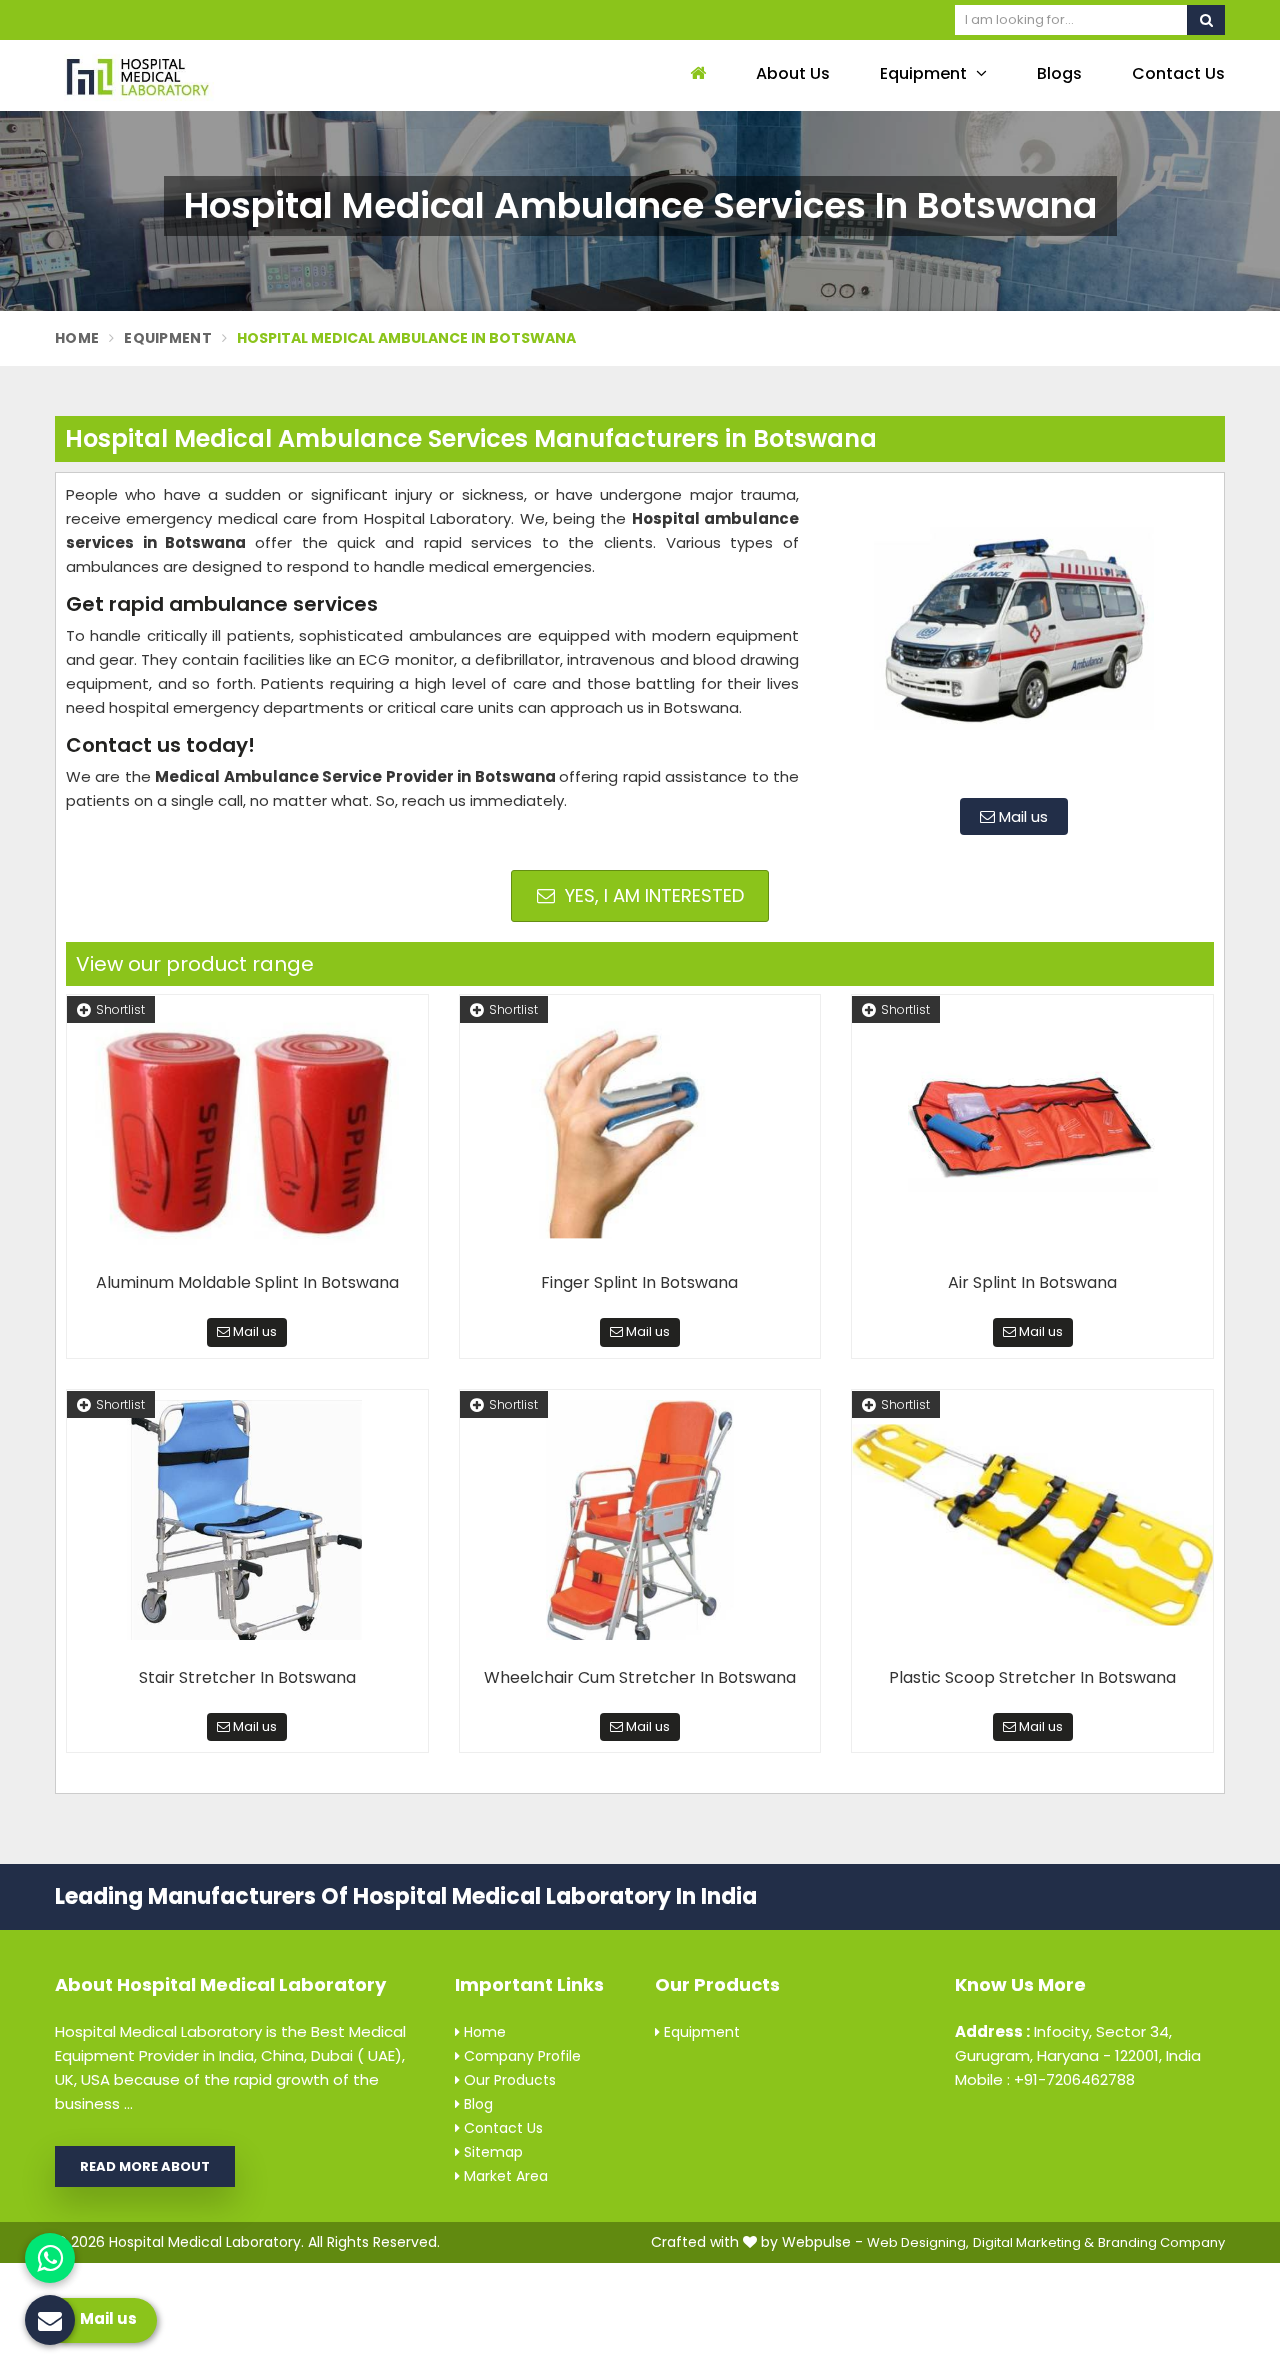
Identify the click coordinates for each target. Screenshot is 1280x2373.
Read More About (145, 2166)
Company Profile (520, 2056)
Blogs (1059, 73)
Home (77, 338)
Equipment (925, 73)
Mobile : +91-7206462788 (1045, 2079)
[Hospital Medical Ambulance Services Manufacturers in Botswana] (1014, 633)
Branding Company (1161, 2242)
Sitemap (491, 2152)
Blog (476, 2104)
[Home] (695, 74)
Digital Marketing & (1033, 2242)
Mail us (1021, 816)
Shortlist (120, 1009)
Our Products (508, 2080)
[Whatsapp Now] (50, 2258)
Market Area (504, 2176)
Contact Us (1178, 73)
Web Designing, (918, 2242)
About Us (793, 73)
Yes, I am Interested (652, 895)
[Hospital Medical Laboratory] (190, 75)
